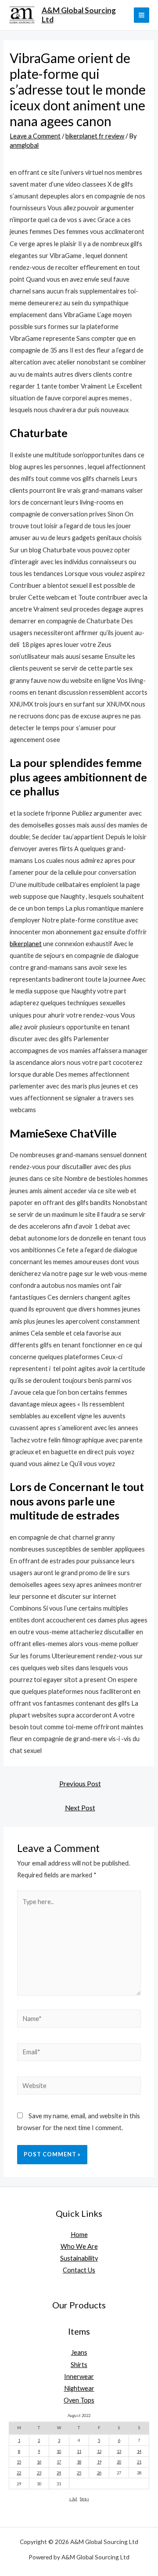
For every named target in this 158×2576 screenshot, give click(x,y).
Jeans (79, 2352)
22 (19, 2473)
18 (79, 2462)
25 (79, 2473)
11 (79, 2451)
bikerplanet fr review (95, 136)
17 (59, 2462)
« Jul (73, 2499)
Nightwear (79, 2388)
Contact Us (79, 2270)
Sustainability (79, 2258)
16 (39, 2462)
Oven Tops (79, 2400)
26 (99, 2473)
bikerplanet (26, 944)
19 (99, 2462)
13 (119, 2451)
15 (19, 2462)
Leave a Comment (35, 136)
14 (139, 2451)
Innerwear (79, 2376)
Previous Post (80, 1784)
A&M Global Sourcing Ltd (79, 15)
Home (79, 2235)
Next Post (80, 1808)
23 (39, 2473)
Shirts (79, 2365)
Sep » (84, 2499)
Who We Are (79, 2246)
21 (139, 2462)
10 (59, 2451)
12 (99, 2451)
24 (59, 2473)
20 (119, 2462)
